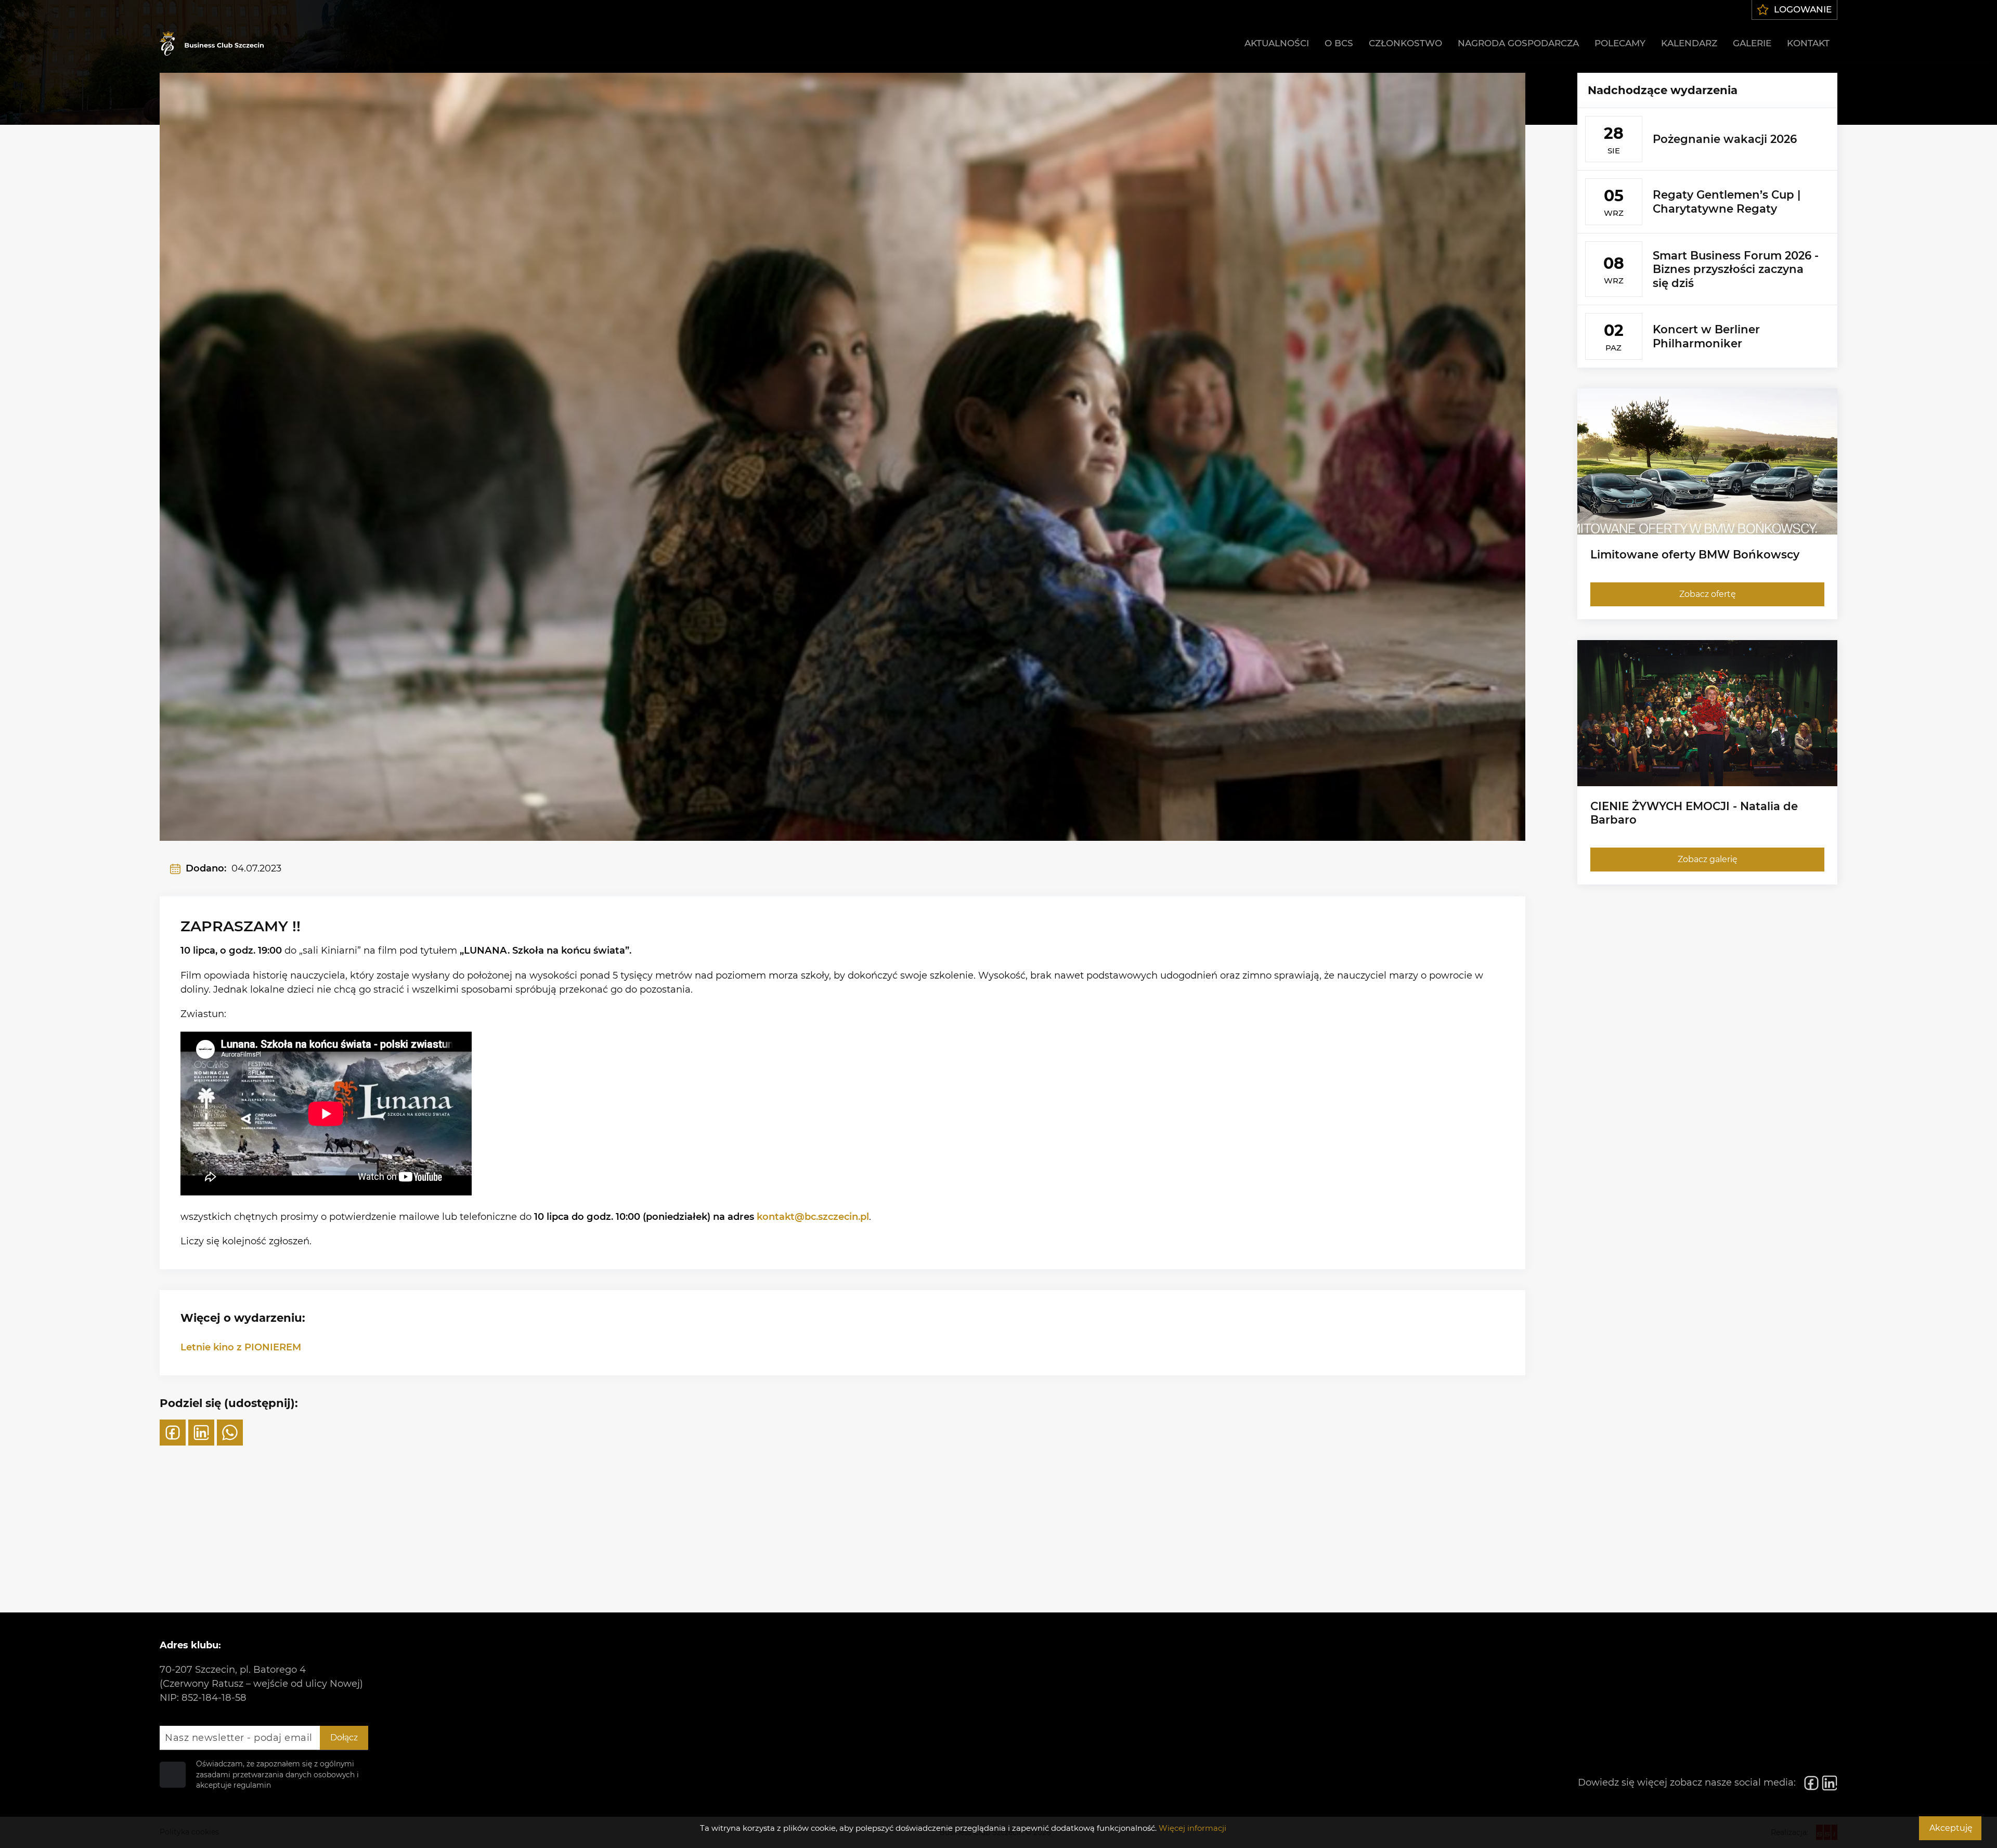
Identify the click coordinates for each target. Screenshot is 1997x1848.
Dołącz (344, 1738)
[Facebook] (173, 1433)
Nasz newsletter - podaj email (239, 1738)
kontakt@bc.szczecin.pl (813, 1217)
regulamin (252, 1785)
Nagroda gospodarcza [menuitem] (1518, 43)
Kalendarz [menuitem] (1689, 43)
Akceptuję (1951, 1828)
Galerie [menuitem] (1752, 43)
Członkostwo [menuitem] (1405, 43)
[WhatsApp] (230, 1433)
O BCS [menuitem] (1339, 43)
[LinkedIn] (201, 1433)
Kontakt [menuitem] (1808, 43)
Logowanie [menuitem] (1803, 9)
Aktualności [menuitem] (1277, 43)
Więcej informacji (1192, 1828)
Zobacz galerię (1707, 859)
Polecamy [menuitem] (1620, 43)
